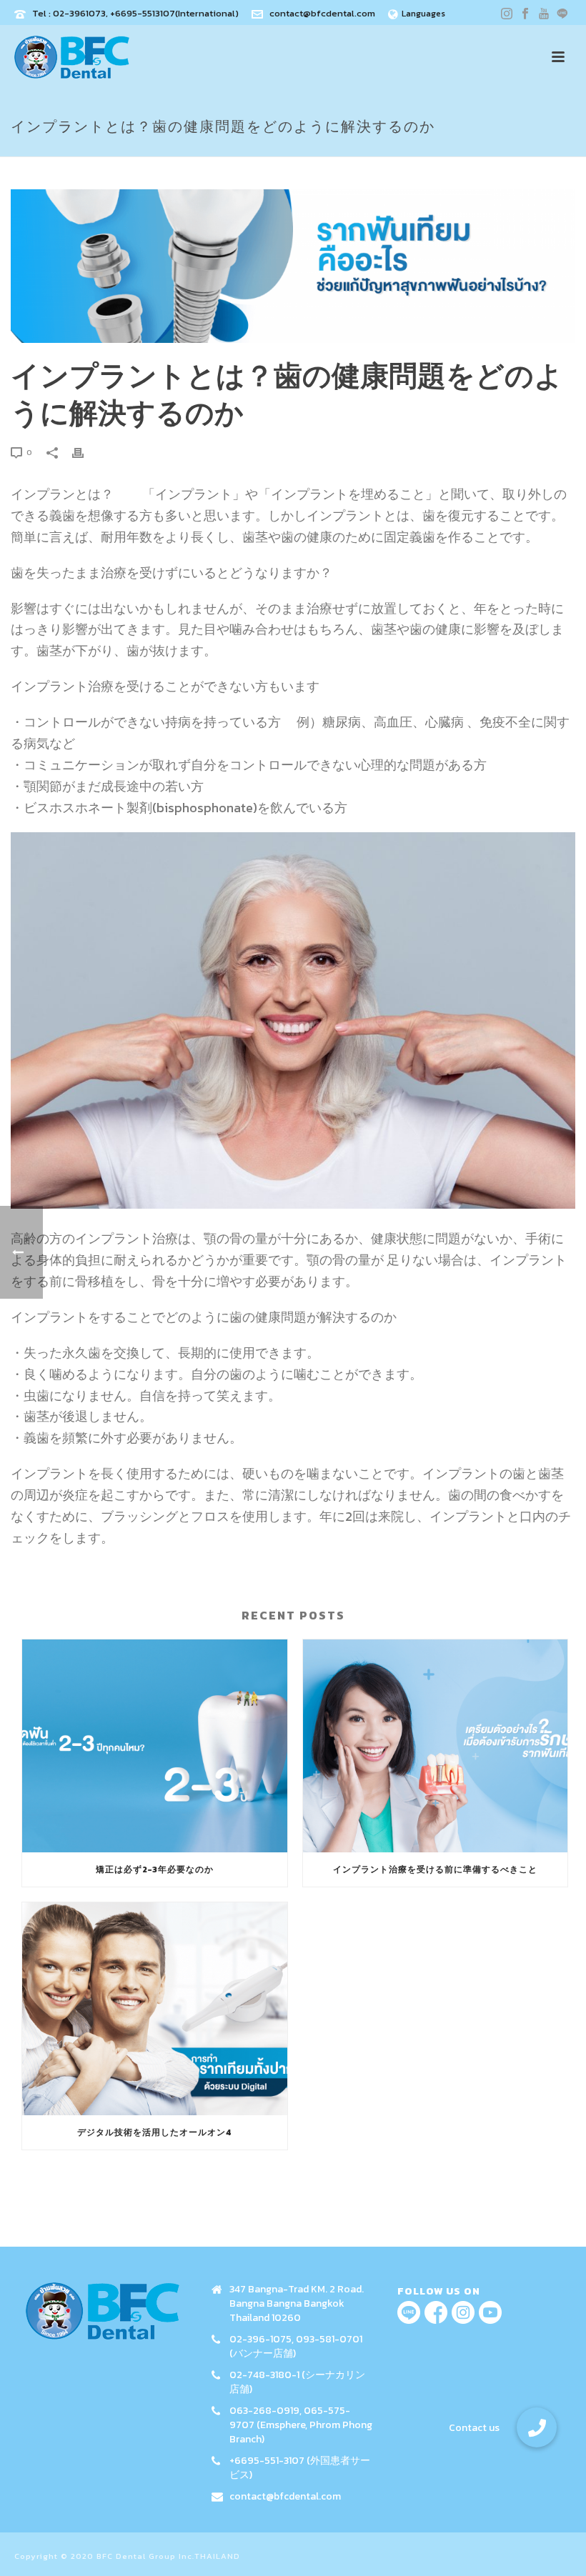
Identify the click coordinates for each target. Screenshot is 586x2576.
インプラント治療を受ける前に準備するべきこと (435, 1869)
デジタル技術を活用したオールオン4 (155, 2132)
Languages (423, 14)
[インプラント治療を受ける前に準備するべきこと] (436, 1746)
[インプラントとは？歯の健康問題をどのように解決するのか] (293, 266)
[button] (537, 2427)
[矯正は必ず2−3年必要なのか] (155, 1746)
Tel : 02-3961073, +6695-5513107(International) (135, 13)
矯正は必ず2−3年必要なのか (155, 1869)
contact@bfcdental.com (322, 13)
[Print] (85, 451)
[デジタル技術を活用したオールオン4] (155, 2009)
